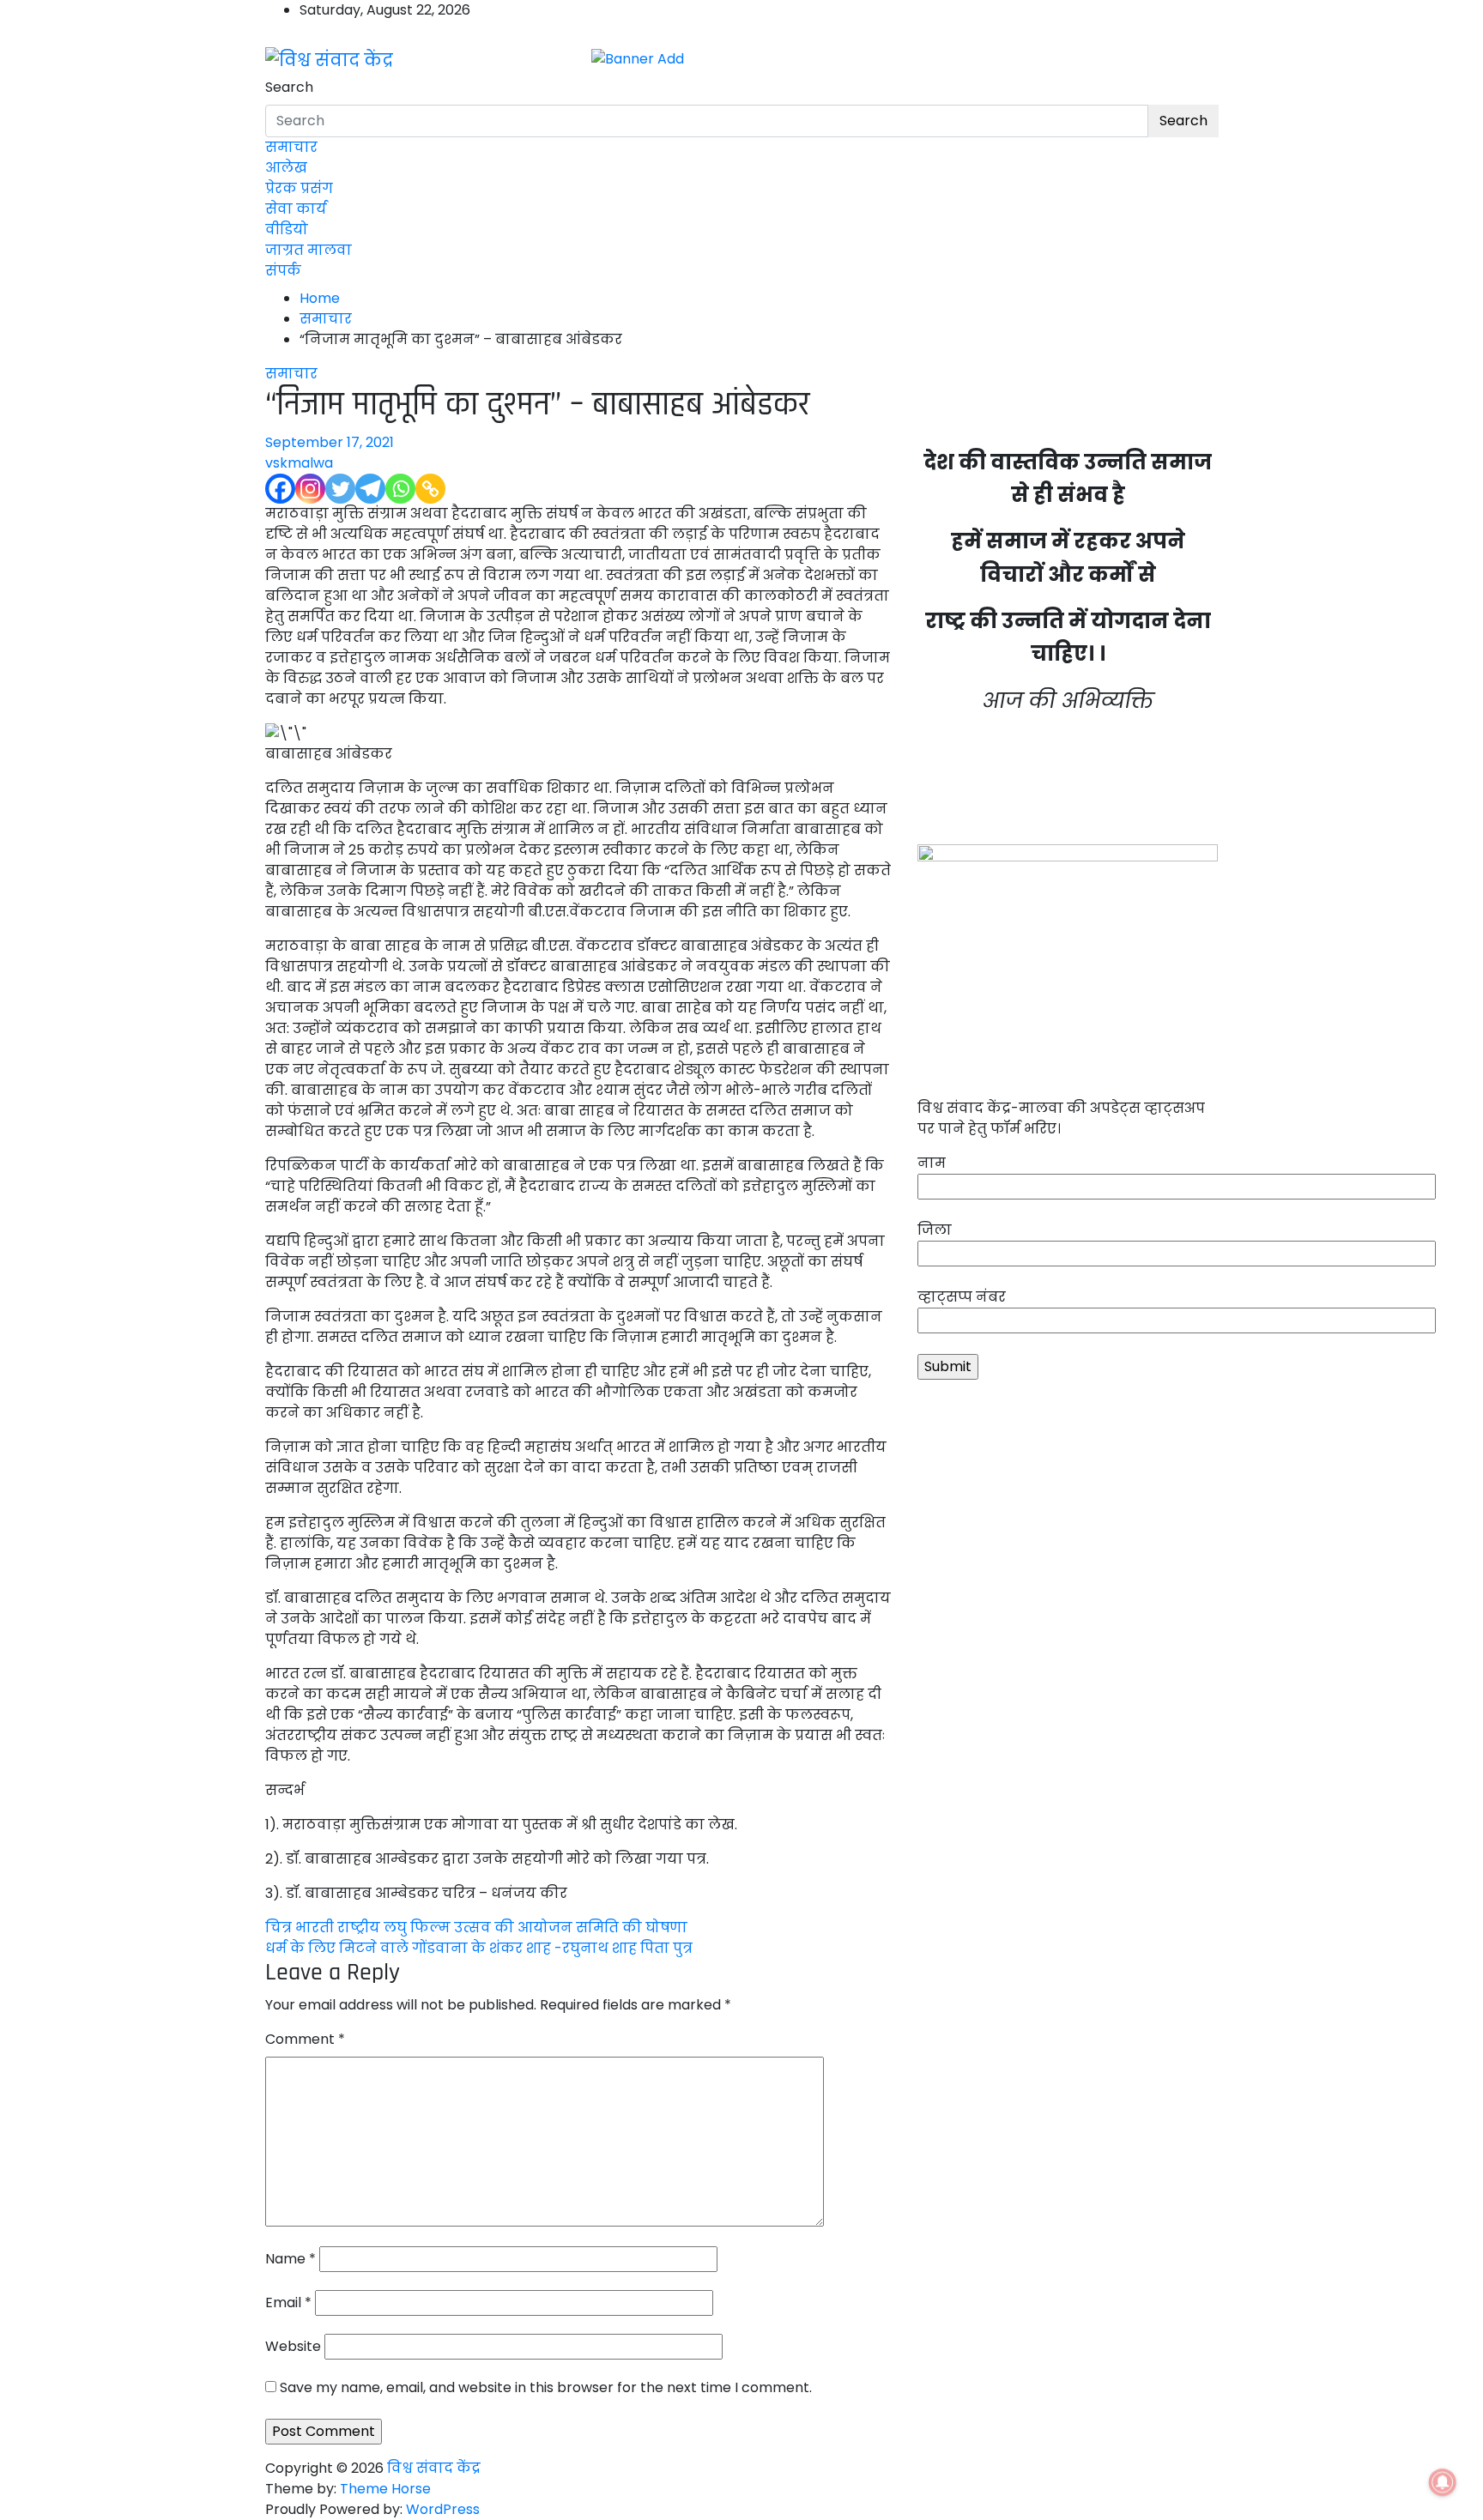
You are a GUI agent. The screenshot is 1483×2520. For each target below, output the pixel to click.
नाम (932, 1163)
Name (291, 2259)
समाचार (291, 147)
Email (288, 2302)
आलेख (286, 168)
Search (289, 87)
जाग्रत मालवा (309, 250)
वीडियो (287, 230)
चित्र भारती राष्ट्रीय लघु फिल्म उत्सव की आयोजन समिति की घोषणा (476, 1928)
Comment (305, 2039)
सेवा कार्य (296, 209)
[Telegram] (370, 489)
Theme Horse (385, 2489)
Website (293, 2346)
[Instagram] (310, 489)
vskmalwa (299, 463)
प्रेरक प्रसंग (299, 188)
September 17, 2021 (330, 442)
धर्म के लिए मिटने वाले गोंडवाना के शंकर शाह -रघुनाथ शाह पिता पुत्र (479, 1948)
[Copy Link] (430, 489)
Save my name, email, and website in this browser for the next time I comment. (546, 2387)
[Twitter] (340, 489)
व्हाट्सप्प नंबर (962, 1297)
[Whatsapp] (400, 489)
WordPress (443, 2509)
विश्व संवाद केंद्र (434, 2468)
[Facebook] (280, 489)
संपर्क (283, 271)
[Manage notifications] (1443, 2482)
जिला (935, 1230)
